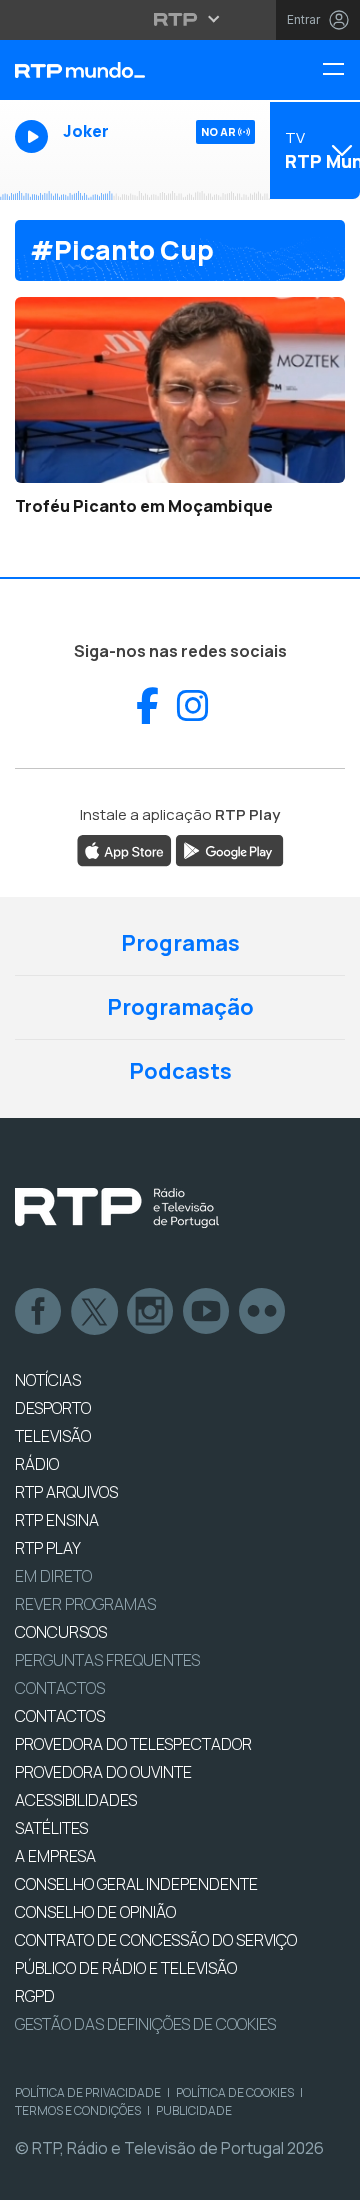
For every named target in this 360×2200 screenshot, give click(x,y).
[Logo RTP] (117, 1208)
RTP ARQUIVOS (66, 1492)
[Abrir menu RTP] (180, 19)
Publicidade (194, 2110)
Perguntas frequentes (107, 1660)
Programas (180, 943)
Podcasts (180, 1071)
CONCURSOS (61, 1632)
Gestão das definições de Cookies (145, 2024)
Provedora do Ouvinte (103, 1772)
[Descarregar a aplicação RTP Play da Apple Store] (124, 849)
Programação (180, 1007)
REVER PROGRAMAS (85, 1604)
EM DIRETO (53, 1576)
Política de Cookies (235, 2092)
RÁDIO (37, 1464)
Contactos (60, 1688)
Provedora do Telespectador (133, 1744)
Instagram (151, 1312)
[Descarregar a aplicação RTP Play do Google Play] (229, 849)
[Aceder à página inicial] (120, 70)
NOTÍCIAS (48, 1380)
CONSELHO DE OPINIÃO (95, 1912)
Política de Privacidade (88, 2092)
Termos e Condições (78, 2110)
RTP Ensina (57, 1520)
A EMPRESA (55, 1856)
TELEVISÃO (53, 1436)
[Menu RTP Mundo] (341, 70)
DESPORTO (53, 1408)
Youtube (207, 1312)
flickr (263, 1312)
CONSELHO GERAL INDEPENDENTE (136, 1884)
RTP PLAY (48, 1548)
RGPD (35, 1996)
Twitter (95, 1312)
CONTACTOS (60, 1716)
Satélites (51, 1828)
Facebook (39, 1312)
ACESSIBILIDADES (76, 1800)
